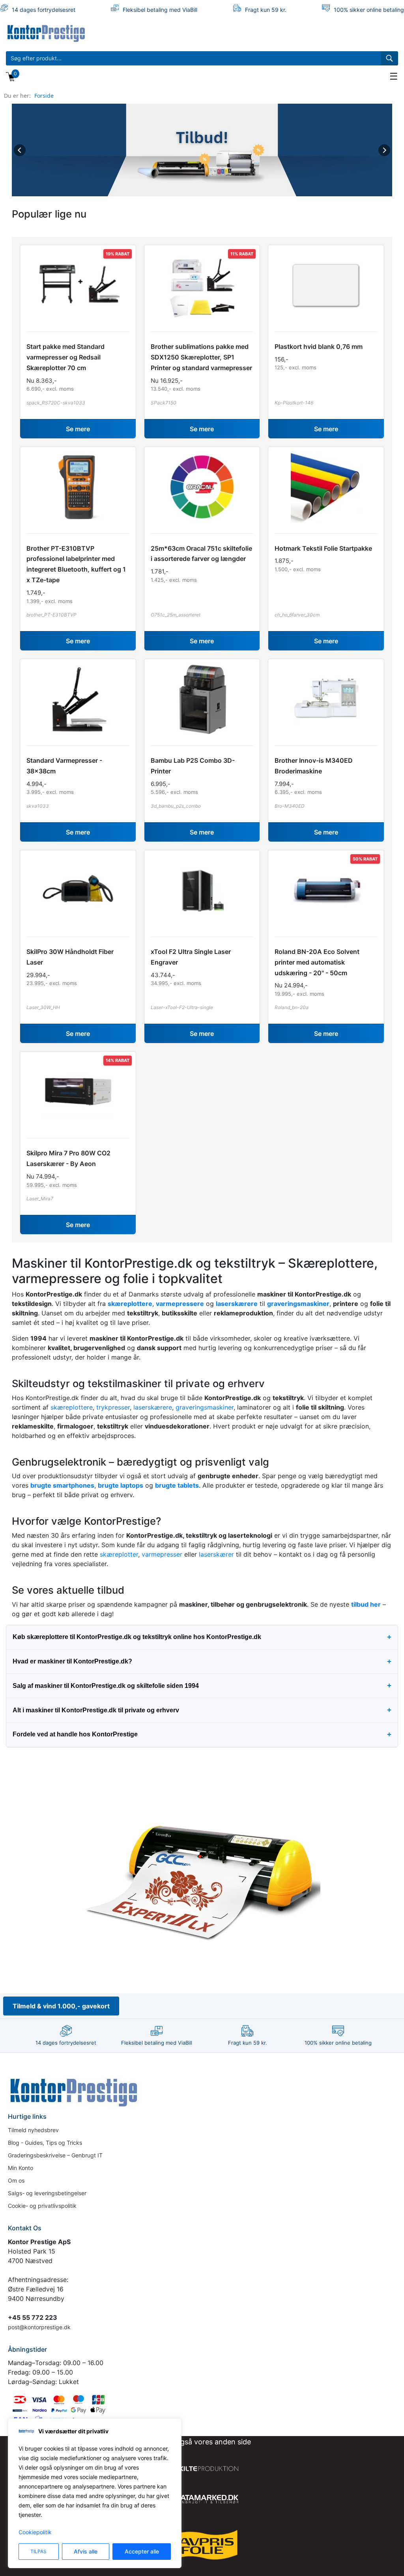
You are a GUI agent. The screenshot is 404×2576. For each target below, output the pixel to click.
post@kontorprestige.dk (39, 2327)
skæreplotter (119, 1554)
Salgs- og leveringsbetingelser (47, 2193)
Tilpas (38, 2551)
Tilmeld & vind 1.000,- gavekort (61, 2006)
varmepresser (162, 1554)
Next (384, 150)
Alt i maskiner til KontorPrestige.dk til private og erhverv (202, 1710)
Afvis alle (86, 2551)
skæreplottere (72, 1407)
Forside (44, 96)
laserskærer (216, 1554)
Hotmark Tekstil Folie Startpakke (323, 548)
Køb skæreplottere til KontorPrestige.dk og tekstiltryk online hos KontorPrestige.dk (202, 1637)
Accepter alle (142, 2551)
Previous (20, 150)
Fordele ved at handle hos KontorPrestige (202, 1734)
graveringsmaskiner (205, 1407)
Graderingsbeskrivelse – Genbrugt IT (55, 2155)
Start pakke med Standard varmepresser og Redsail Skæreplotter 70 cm (65, 357)
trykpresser (113, 1407)
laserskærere (153, 1407)
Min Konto (21, 2168)
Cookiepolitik (35, 2532)
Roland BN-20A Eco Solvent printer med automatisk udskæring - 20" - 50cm (317, 962)
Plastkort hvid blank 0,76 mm (319, 346)
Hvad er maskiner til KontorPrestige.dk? (202, 1661)
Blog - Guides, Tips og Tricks (45, 2143)
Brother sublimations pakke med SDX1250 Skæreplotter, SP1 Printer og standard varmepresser (201, 357)
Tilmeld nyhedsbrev (33, 2130)
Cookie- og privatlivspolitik (42, 2206)
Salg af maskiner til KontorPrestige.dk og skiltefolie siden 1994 (202, 1685)
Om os (16, 2180)
